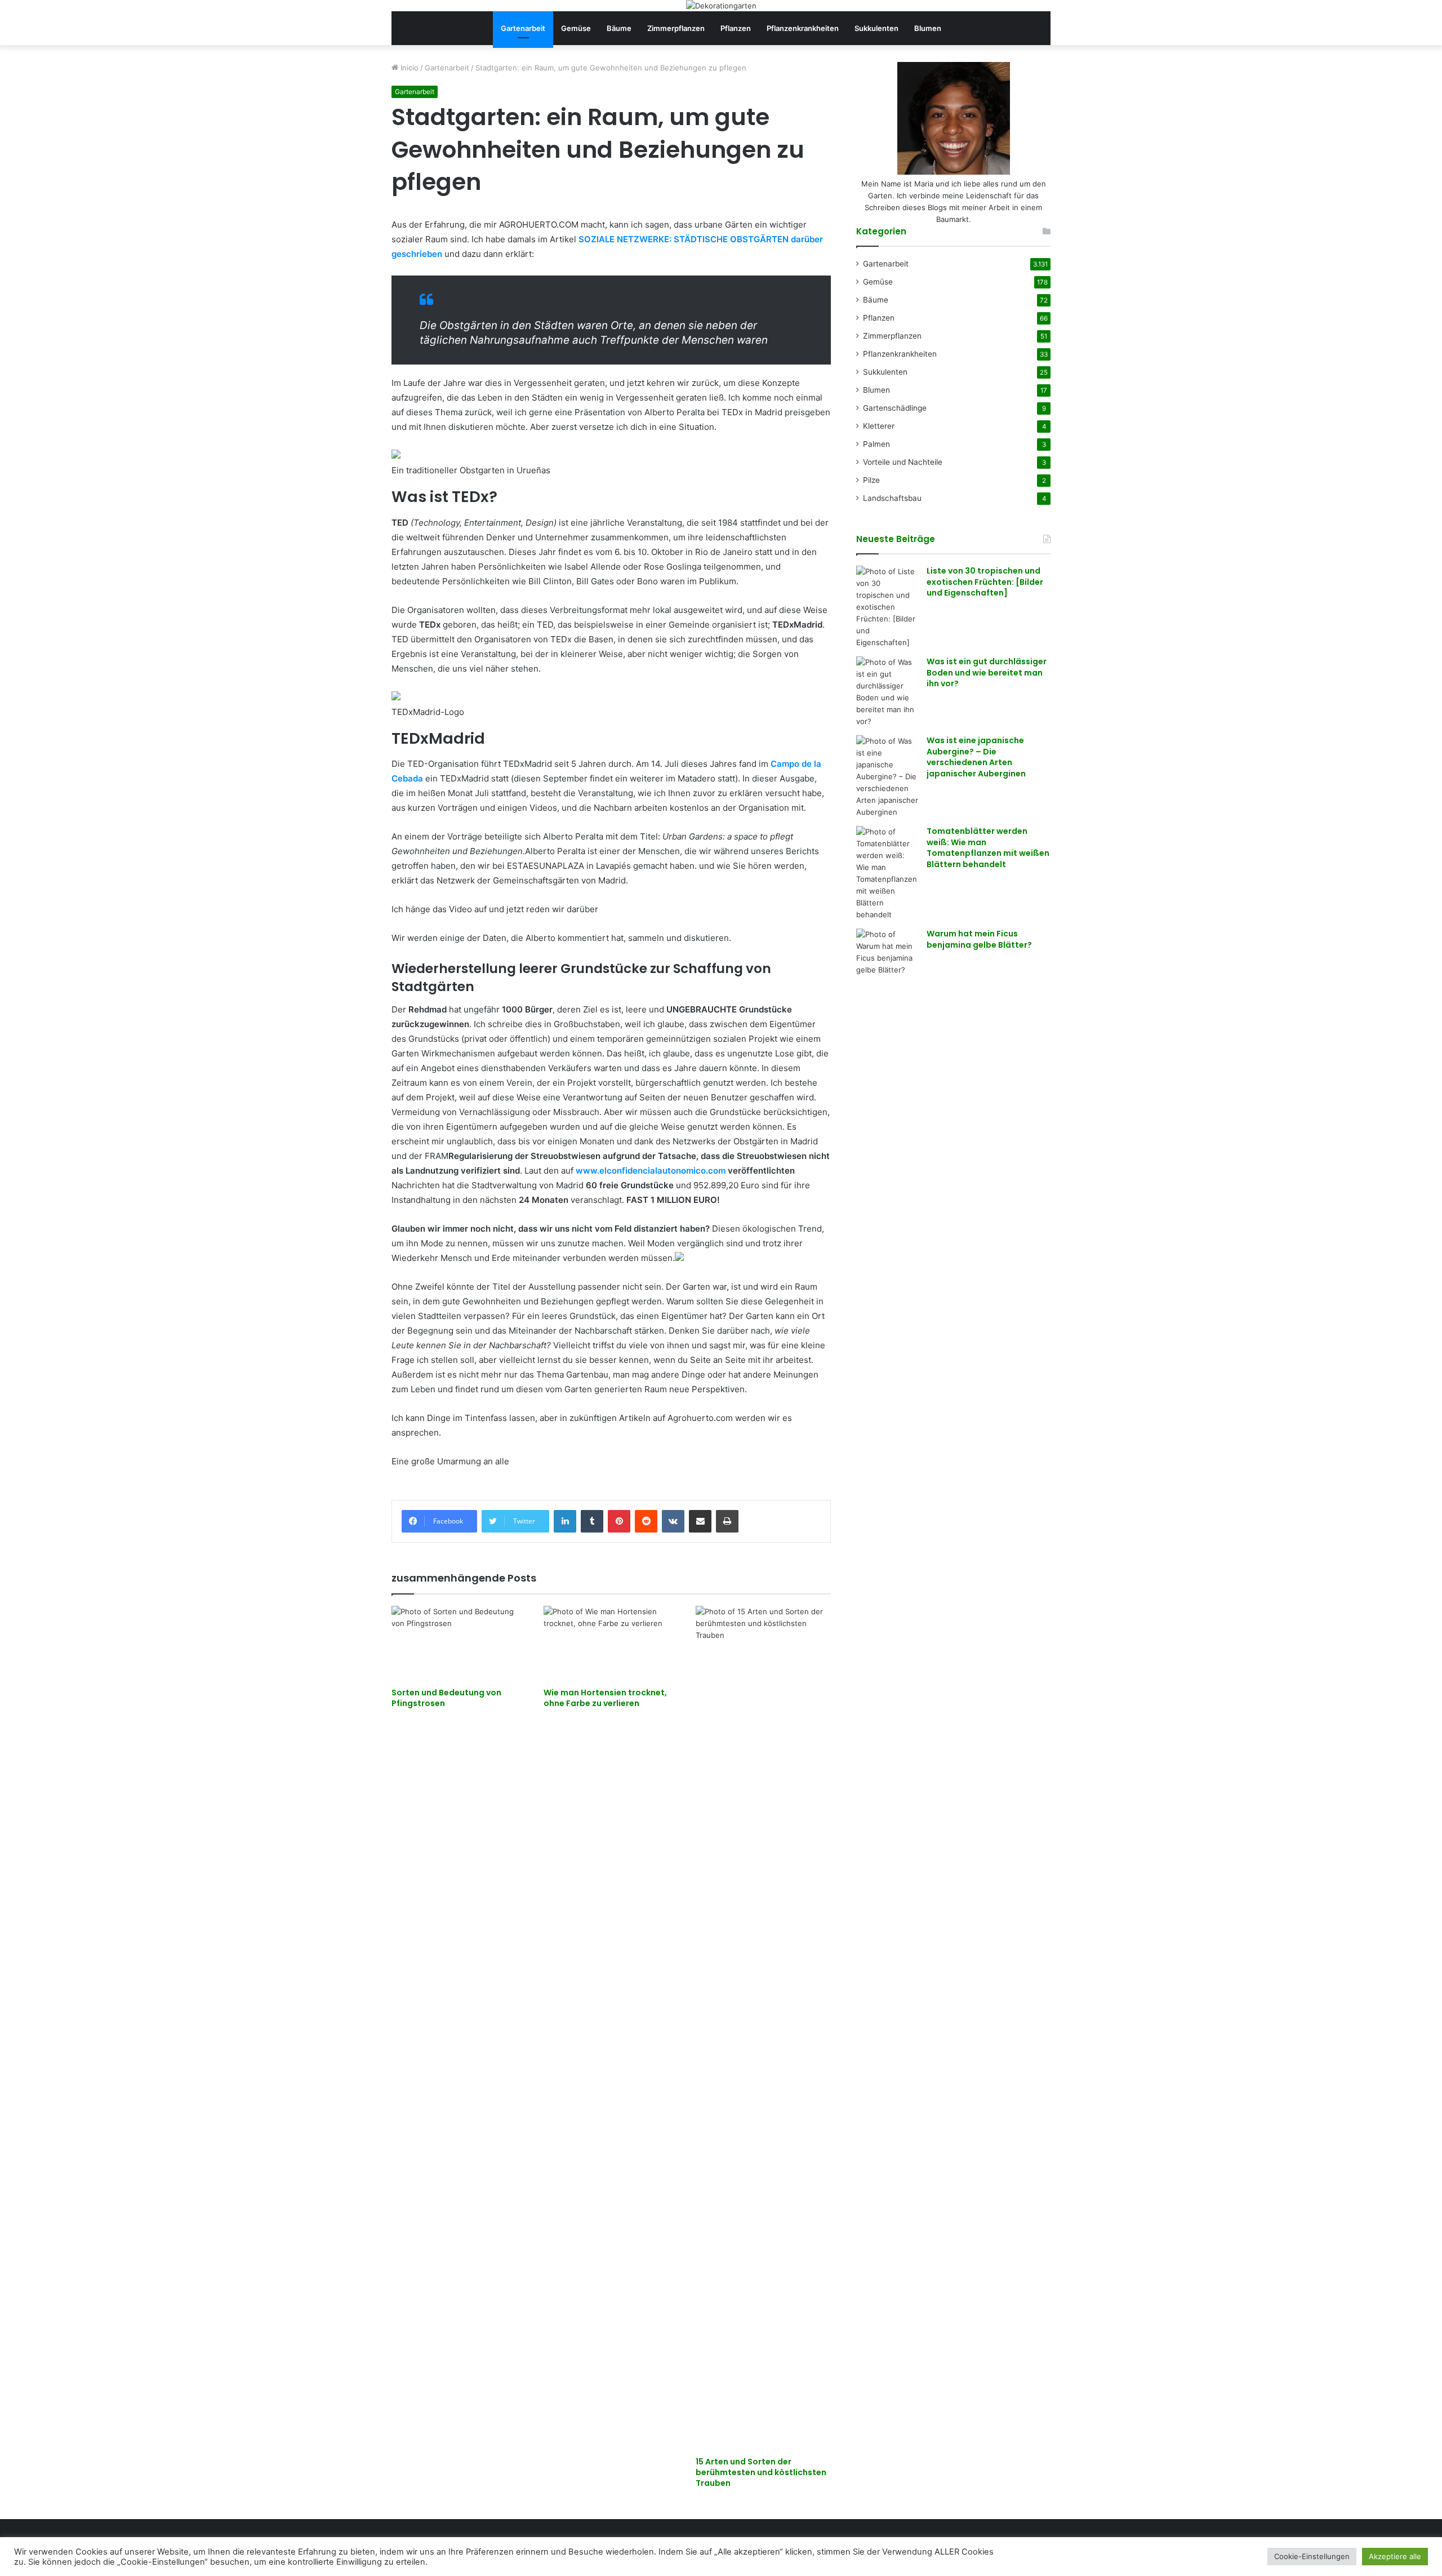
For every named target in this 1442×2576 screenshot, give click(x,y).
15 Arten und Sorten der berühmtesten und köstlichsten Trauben (761, 2472)
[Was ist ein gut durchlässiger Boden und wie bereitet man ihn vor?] (887, 692)
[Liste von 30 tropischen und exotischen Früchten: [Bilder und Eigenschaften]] (887, 607)
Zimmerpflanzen (676, 28)
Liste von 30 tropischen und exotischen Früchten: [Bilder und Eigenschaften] (985, 582)
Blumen (928, 28)
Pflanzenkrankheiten (803, 28)
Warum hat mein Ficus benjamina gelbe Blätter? (979, 939)
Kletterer (879, 426)
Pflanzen (736, 28)
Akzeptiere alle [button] (1395, 2556)
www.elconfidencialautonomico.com (651, 1171)
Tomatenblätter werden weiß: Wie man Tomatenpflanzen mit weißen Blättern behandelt (988, 848)
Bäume (619, 28)
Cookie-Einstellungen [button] (1312, 2556)
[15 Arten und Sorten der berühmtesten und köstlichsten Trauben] (763, 2028)
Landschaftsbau (892, 498)
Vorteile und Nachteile (903, 462)
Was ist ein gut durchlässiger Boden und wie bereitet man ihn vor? (987, 672)
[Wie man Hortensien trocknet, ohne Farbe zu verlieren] (611, 1644)
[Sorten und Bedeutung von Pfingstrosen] (459, 1644)
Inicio (408, 68)
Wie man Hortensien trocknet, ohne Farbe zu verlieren (605, 1698)
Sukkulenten (876, 28)
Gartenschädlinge (895, 408)
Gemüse (576, 28)
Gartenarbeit (523, 28)
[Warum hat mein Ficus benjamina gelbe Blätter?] (887, 952)
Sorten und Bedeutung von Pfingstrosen (446, 1698)
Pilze (871, 480)
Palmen (876, 444)
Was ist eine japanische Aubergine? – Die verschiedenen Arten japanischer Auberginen (976, 757)
